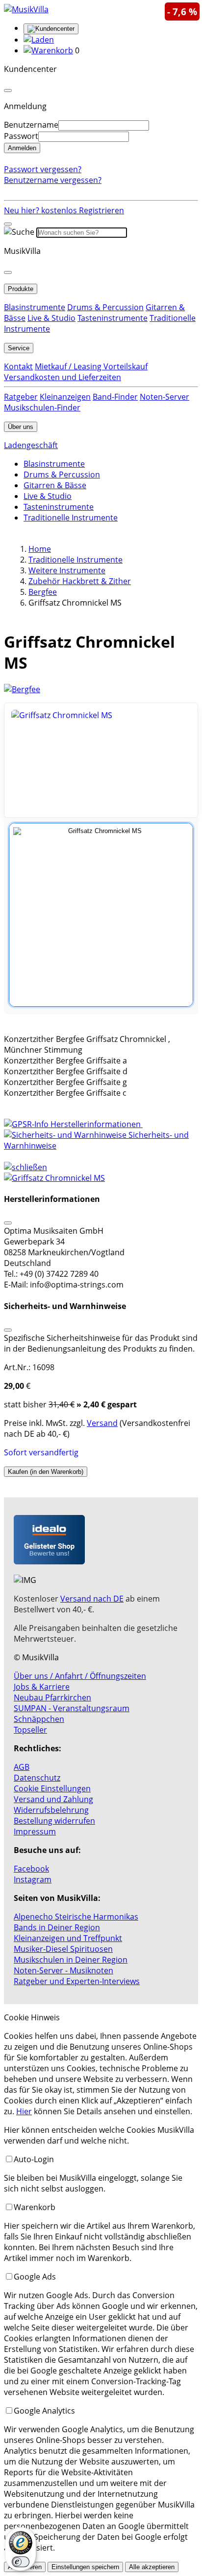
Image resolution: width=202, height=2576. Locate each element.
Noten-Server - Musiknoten (63, 1970)
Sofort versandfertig (41, 1452)
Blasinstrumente (35, 307)
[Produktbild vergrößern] (101, 760)
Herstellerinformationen (96, 1124)
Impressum (35, 1831)
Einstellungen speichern (85, 2567)
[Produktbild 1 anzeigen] (101, 915)
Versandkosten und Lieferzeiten (63, 377)
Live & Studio (51, 318)
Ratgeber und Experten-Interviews (77, 1981)
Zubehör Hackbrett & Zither (80, 581)
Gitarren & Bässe (55, 485)
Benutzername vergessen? (53, 180)
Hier (24, 2111)
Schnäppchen (39, 1719)
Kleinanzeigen (65, 397)
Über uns (21, 427)
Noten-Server (164, 397)
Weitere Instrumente (67, 570)
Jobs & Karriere (42, 1687)
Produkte (21, 289)
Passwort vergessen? (43, 169)
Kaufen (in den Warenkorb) (46, 1472)
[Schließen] (8, 1223)
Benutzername (31, 125)
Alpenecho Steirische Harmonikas (76, 1917)
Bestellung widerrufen (54, 1821)
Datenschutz (37, 1778)
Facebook (31, 1869)
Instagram (33, 1879)
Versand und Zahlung (53, 1799)
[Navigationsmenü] (8, 224)
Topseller (30, 1730)
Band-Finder (115, 397)
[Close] (8, 90)
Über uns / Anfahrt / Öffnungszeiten (80, 1676)
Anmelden (22, 148)
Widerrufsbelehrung (51, 1810)
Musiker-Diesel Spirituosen (63, 1949)
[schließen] (25, 1167)
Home (40, 549)
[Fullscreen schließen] (101, 1178)
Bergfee (43, 592)
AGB (22, 1767)
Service (19, 348)
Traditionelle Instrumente (71, 518)
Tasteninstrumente (113, 318)
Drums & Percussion (105, 307)
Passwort (21, 136)
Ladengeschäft (31, 445)
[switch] (21, 2562)
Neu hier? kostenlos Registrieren (64, 210)
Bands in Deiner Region (57, 1927)
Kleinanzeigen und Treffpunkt (68, 1938)
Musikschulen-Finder (42, 407)
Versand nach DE (92, 1599)
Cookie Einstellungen (52, 1788)
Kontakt (18, 366)
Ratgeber (21, 397)
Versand (102, 1423)
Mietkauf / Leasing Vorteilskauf (91, 366)
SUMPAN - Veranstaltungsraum (72, 1708)
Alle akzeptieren (152, 2567)
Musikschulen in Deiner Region (71, 1960)
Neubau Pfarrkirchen (52, 1697)
